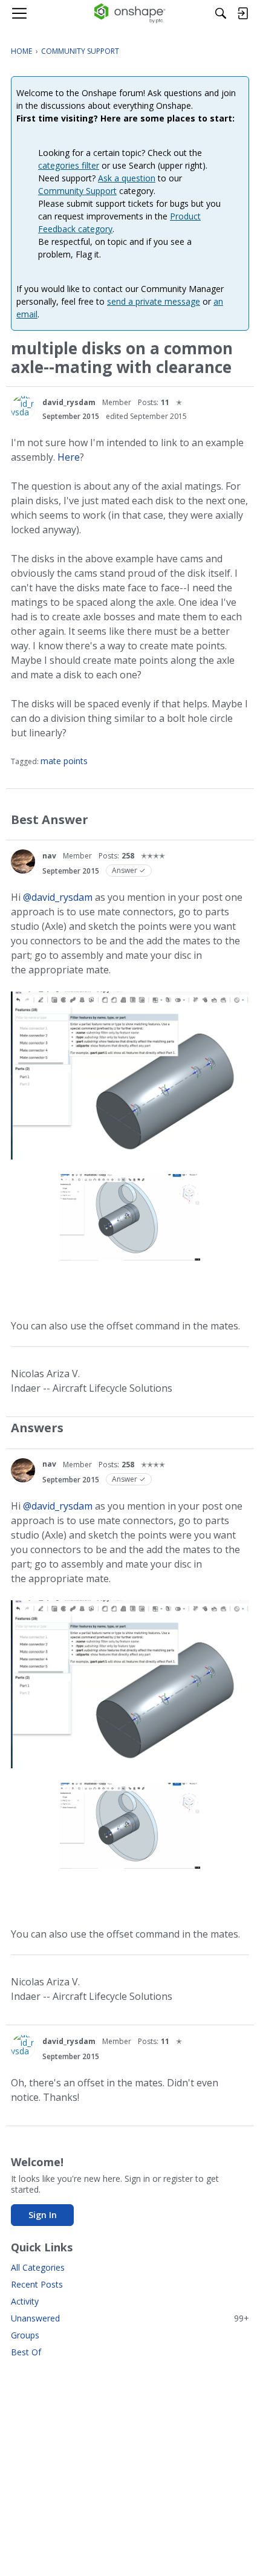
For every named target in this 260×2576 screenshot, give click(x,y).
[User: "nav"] (23, 861)
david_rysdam (69, 402)
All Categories (38, 2267)
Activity (25, 2301)
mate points (64, 761)
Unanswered (130, 2318)
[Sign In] (242, 13)
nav (49, 856)
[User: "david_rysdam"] (23, 408)
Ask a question (127, 178)
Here (69, 457)
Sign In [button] (43, 2215)
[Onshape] (130, 13)
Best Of (26, 2352)
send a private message (154, 301)
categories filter (69, 165)
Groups (25, 2335)
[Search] (221, 13)
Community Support (77, 191)
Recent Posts (37, 2284)
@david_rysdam (58, 897)
